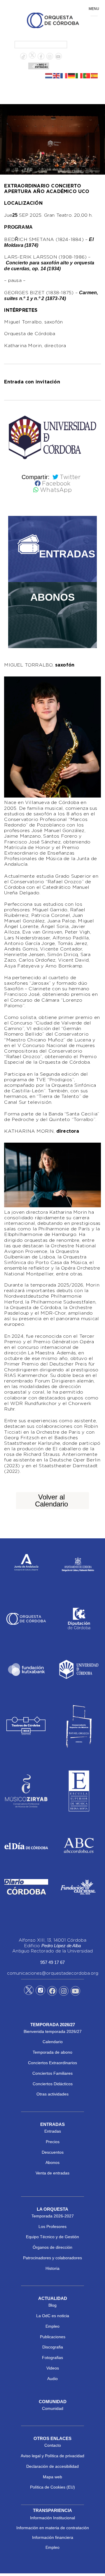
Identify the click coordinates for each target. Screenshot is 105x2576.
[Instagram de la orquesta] (50, 57)
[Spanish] (94, 75)
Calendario (53, 2042)
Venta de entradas (52, 2173)
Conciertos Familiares (52, 2073)
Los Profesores (52, 2227)
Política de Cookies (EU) (52, 2487)
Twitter (70, 477)
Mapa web (52, 2477)
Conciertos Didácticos (53, 2084)
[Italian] (79, 75)
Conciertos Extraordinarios (52, 2063)
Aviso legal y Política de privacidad (52, 2456)
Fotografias (52, 2358)
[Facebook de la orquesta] (41, 57)
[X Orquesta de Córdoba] (29, 1992)
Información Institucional (52, 2518)
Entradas (53, 2131)
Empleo (52, 2326)
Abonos (52, 2162)
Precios (53, 2142)
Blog (52, 2305)
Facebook (56, 484)
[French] (64, 75)
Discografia (53, 2347)
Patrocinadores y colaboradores (52, 2258)
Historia (52, 2268)
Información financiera (53, 2537)
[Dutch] (49, 75)
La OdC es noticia (53, 2316)
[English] (57, 75)
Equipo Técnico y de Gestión (52, 2237)
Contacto (53, 2445)
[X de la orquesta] (32, 57)
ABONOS (52, 597)
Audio (52, 2379)
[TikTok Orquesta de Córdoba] (40, 1993)
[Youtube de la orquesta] (58, 57)
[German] (72, 75)
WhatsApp (56, 490)
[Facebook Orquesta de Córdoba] (52, 1992)
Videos (53, 2368)
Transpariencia (52, 2510)
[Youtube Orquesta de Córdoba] (75, 1992)
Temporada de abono (52, 2052)
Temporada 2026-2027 (53, 2216)
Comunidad (53, 2408)
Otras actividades (52, 2094)
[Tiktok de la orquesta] (23, 57)
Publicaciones (53, 2337)
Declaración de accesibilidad (52, 2466)
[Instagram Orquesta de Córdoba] (64, 1992)
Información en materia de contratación (53, 2528)
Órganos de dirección (52, 2247)
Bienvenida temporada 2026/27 (53, 2031)
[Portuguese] (87, 75)
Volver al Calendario (51, 1500)
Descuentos (53, 2152)
